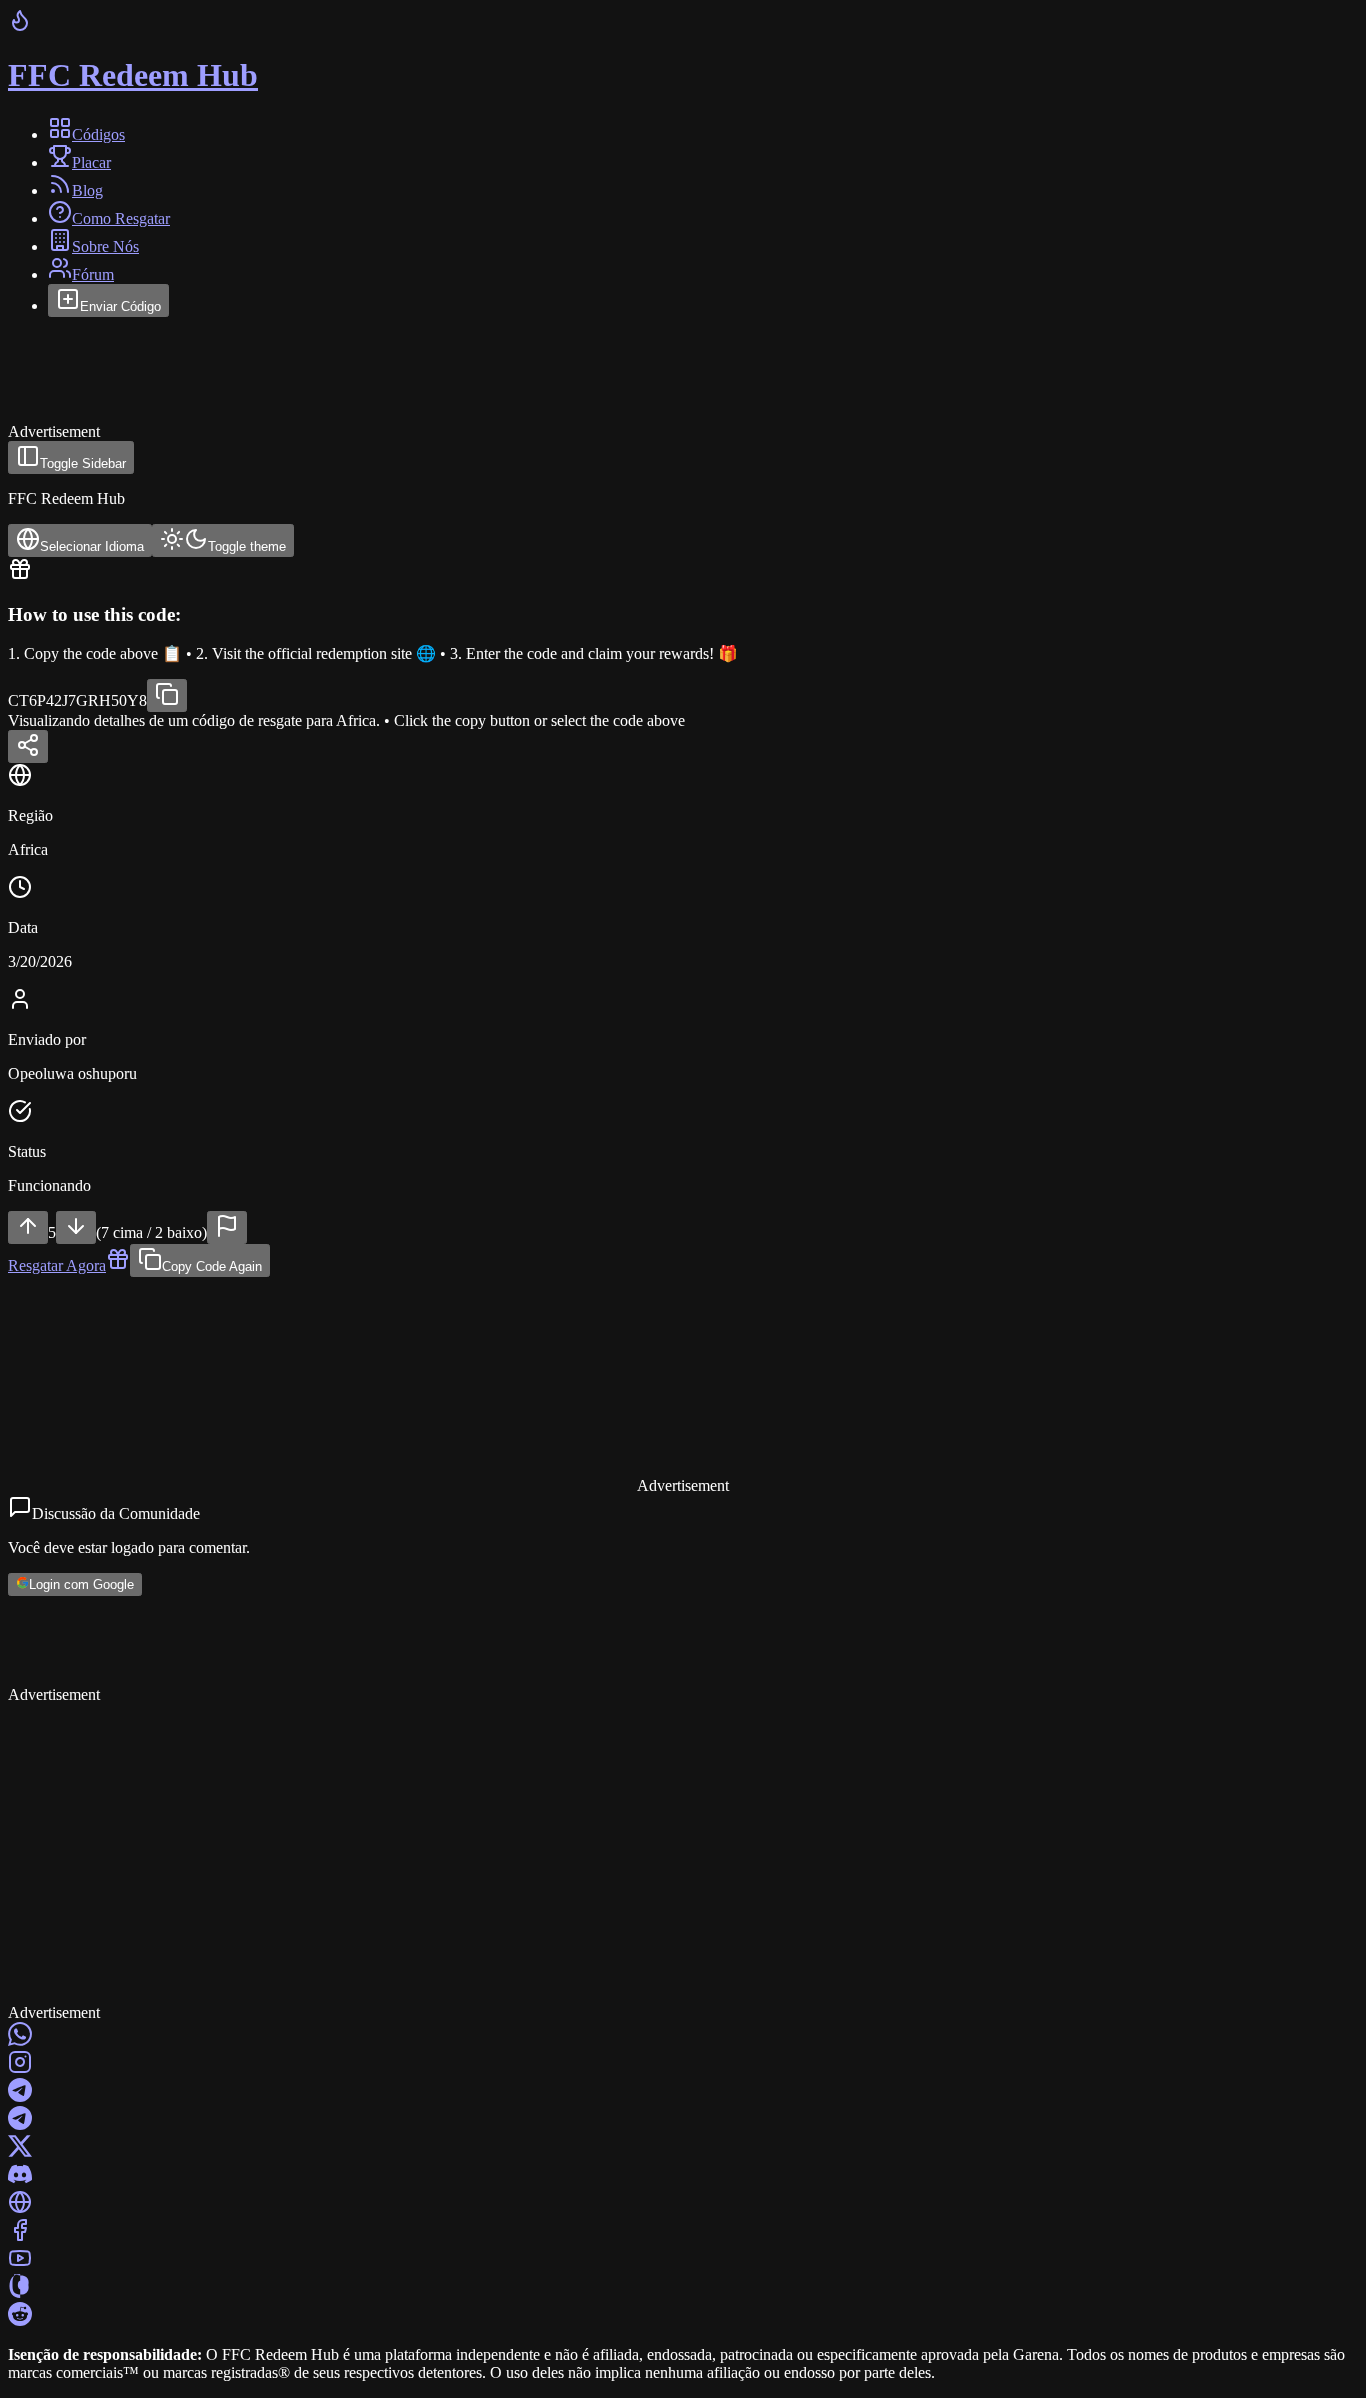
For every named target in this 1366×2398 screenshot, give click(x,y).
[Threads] (683, 2288)
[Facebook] (683, 2232)
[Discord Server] (683, 2176)
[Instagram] (683, 2064)
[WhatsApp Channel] (683, 2036)
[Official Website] (683, 2204)
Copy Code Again (212, 1266)
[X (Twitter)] (683, 2148)
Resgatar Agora (57, 1265)
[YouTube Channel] (683, 2260)
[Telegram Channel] (683, 2092)
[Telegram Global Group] (683, 2120)
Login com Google (81, 1585)
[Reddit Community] (683, 2316)
